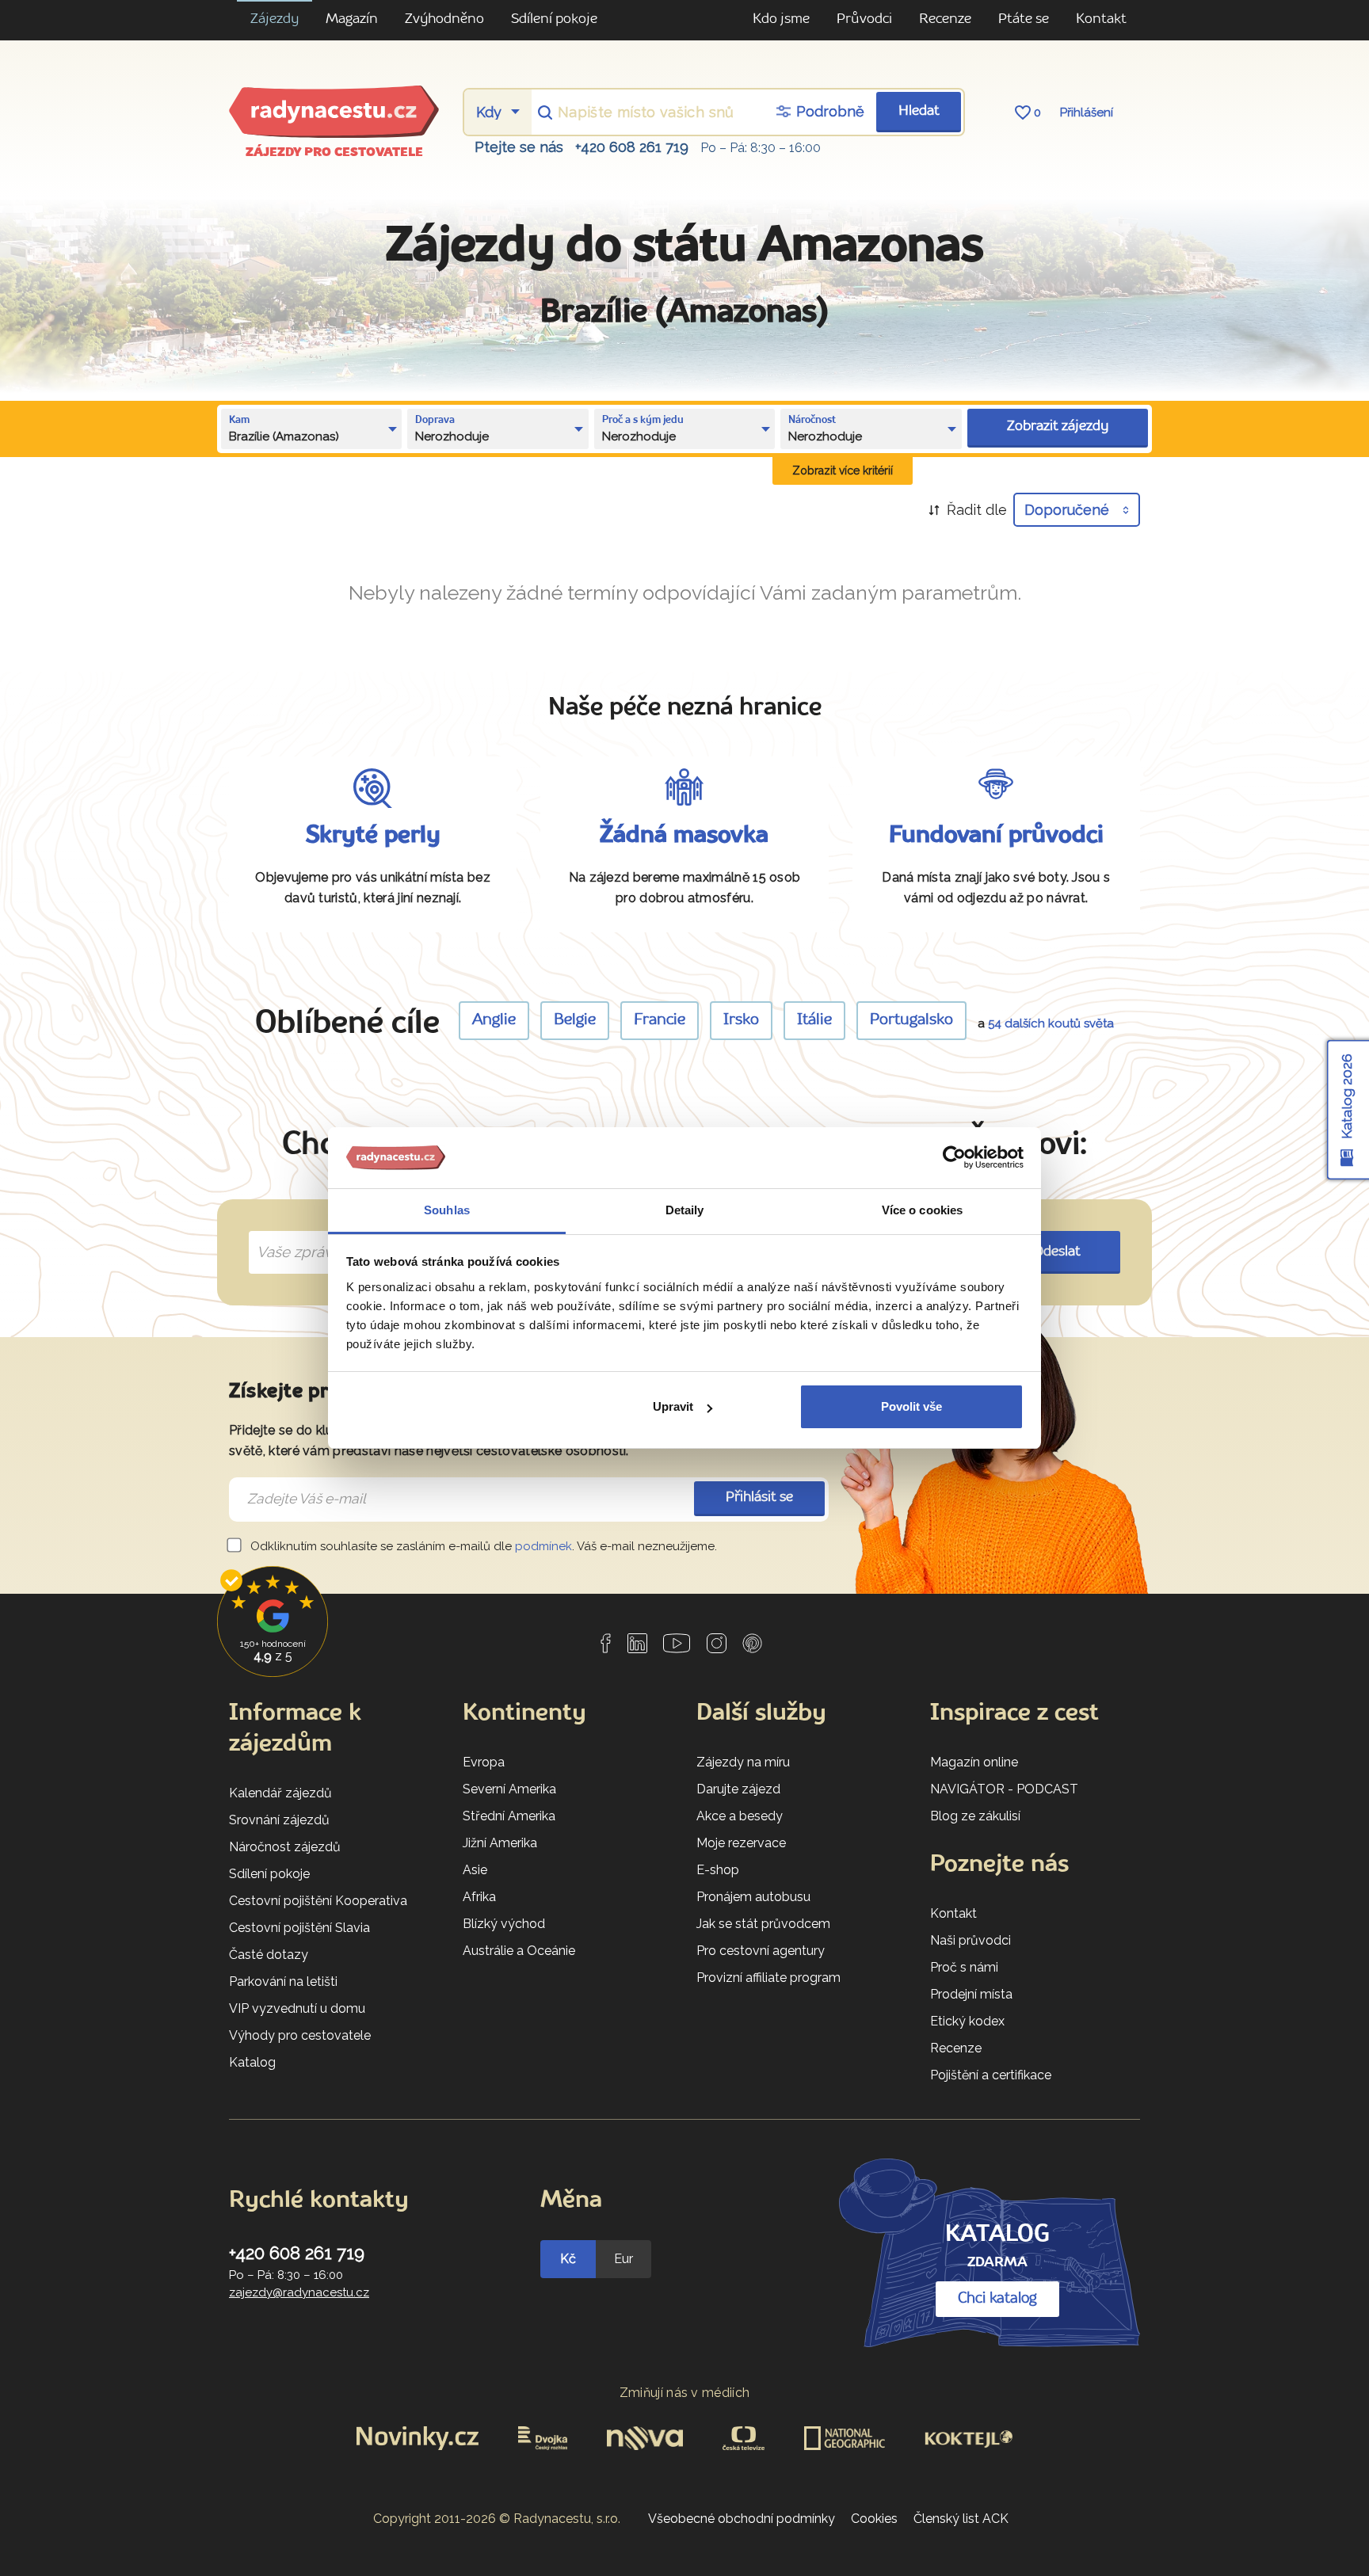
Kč (568, 2259)
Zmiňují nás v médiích (685, 2393)
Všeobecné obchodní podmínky (742, 2519)
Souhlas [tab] (447, 1210)
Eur (623, 2259)
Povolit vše (911, 1406)
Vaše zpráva (292, 1234)
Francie (660, 1020)
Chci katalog (997, 2299)
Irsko (741, 1020)
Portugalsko (911, 1020)
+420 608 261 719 (632, 147)
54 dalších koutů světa (1051, 1023)
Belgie (575, 1020)
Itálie (814, 1020)
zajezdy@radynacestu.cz (299, 2292)
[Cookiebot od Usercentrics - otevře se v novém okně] (954, 1158)
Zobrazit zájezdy (1058, 427)
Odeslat (1057, 1252)
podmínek (543, 1546)
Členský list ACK (961, 2519)
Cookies (874, 2519)
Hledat (919, 111)
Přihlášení (1087, 112)
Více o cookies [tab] (922, 1210)
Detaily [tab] (685, 1210)
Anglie (494, 1020)
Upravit (673, 1406)
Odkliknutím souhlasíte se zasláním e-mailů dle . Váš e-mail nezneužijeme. (482, 1546)
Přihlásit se (759, 1498)
